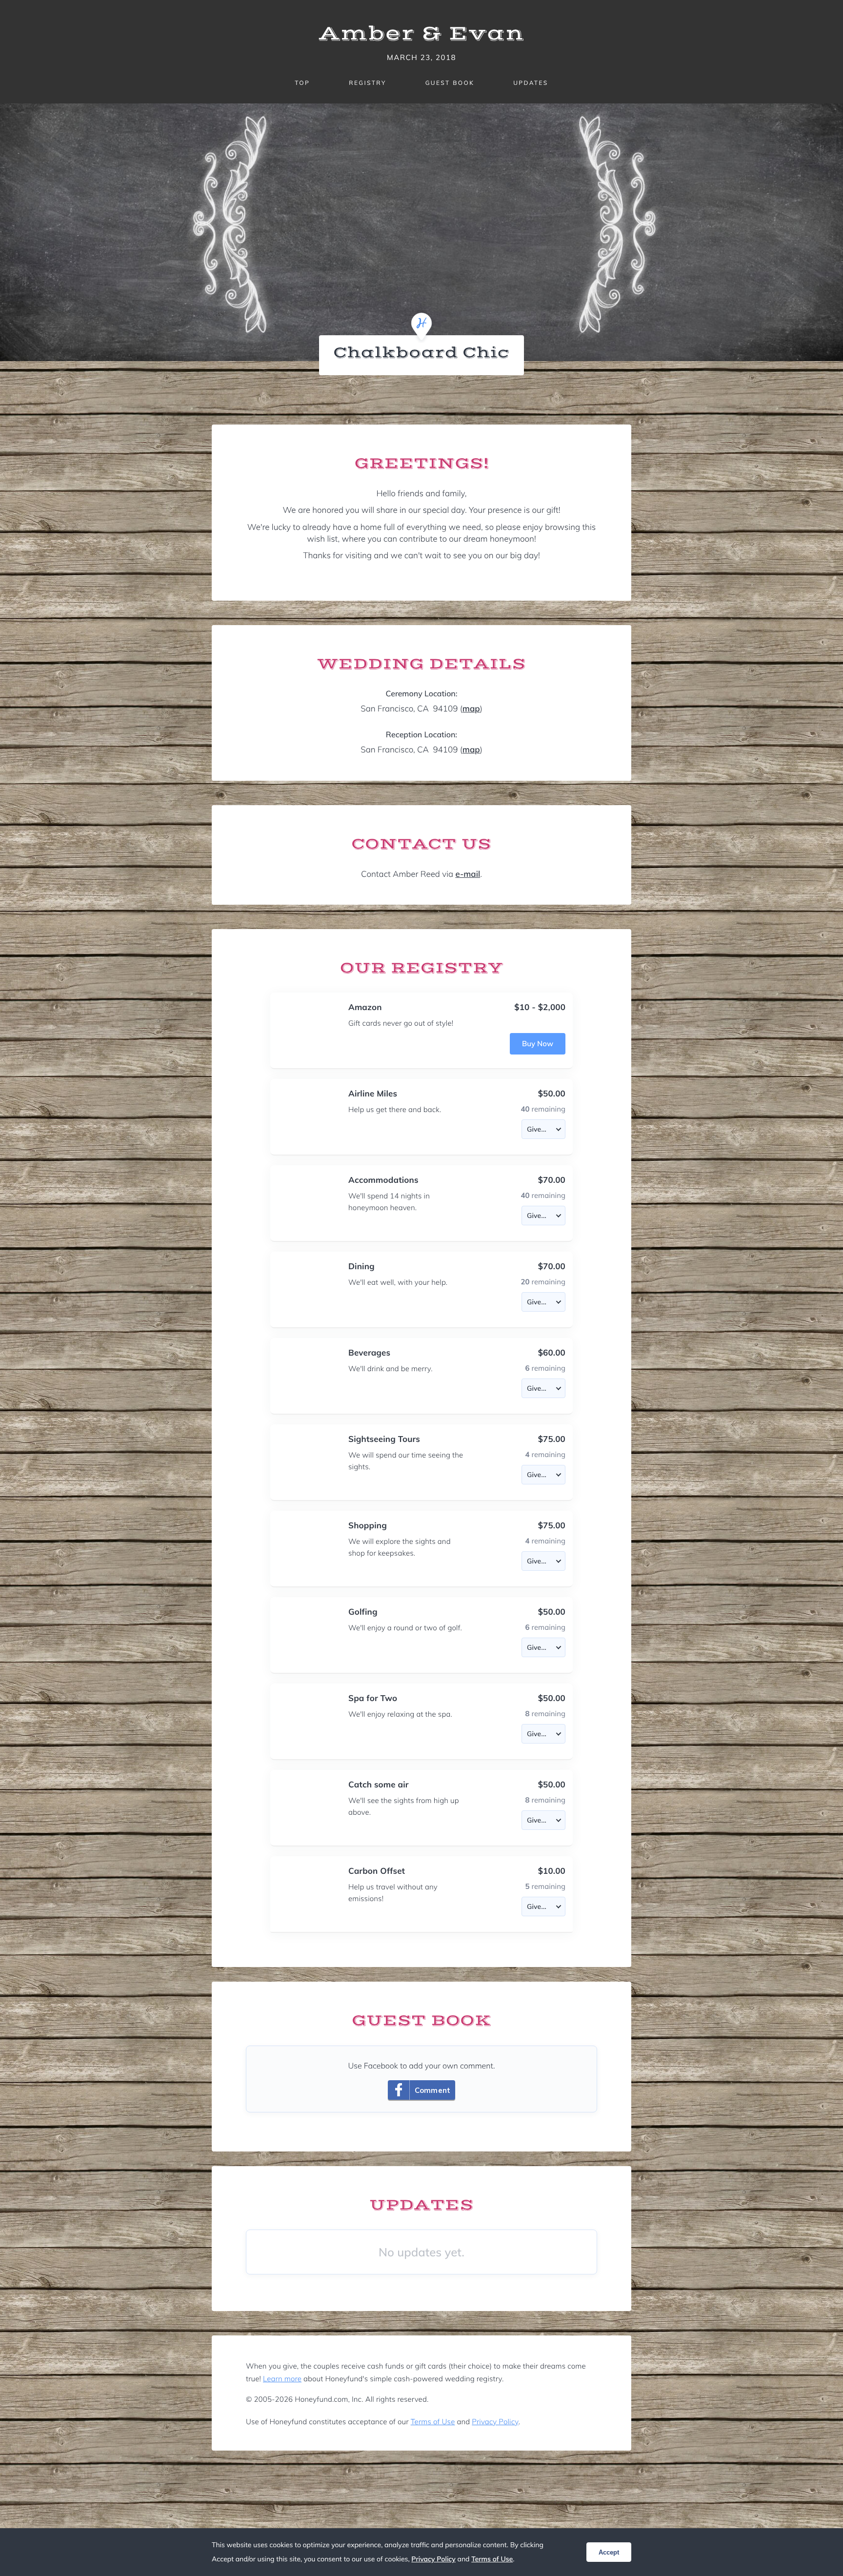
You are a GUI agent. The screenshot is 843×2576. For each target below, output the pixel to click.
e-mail (468, 874)
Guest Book (450, 83)
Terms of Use (433, 2422)
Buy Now (538, 1044)
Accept (609, 2552)
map (471, 709)
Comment (432, 2090)
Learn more (282, 2379)
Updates (531, 83)
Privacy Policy (495, 2422)
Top (302, 83)
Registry (367, 83)
